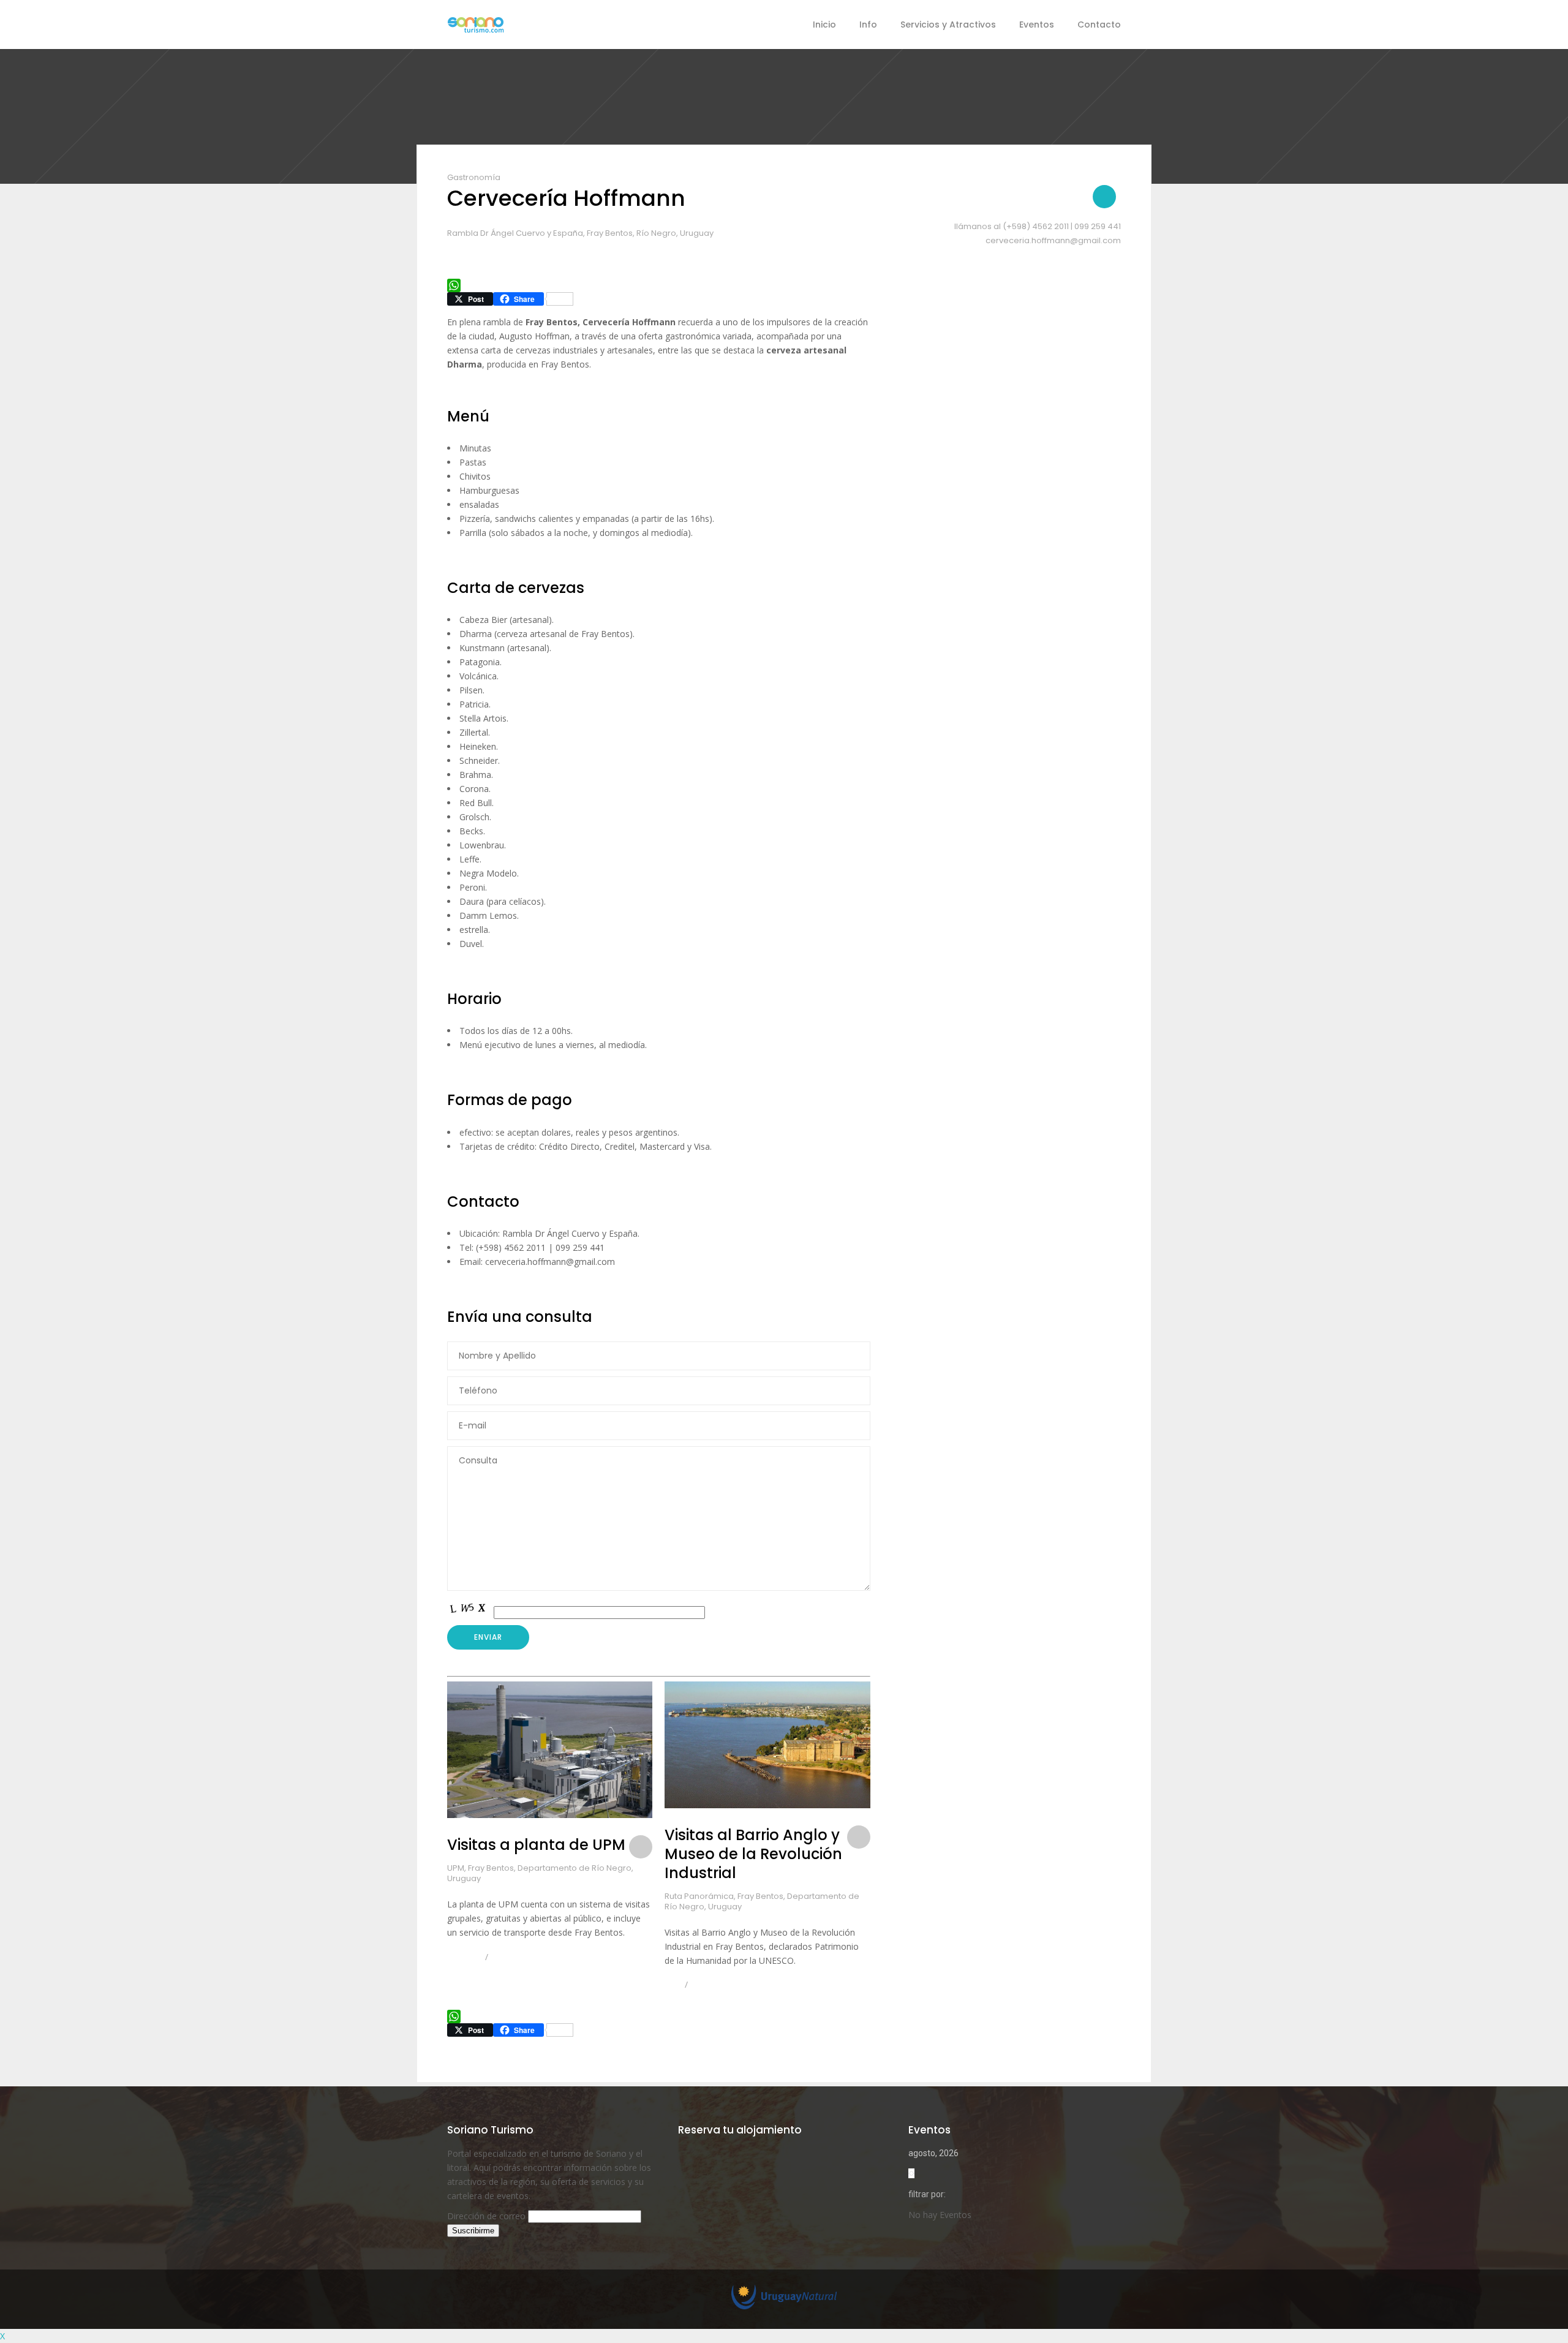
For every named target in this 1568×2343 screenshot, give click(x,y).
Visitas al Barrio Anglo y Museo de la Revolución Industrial (753, 1854)
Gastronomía (474, 177)
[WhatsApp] (659, 285)
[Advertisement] (999, 644)
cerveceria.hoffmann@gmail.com (1053, 240)
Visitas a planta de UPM (536, 1845)
